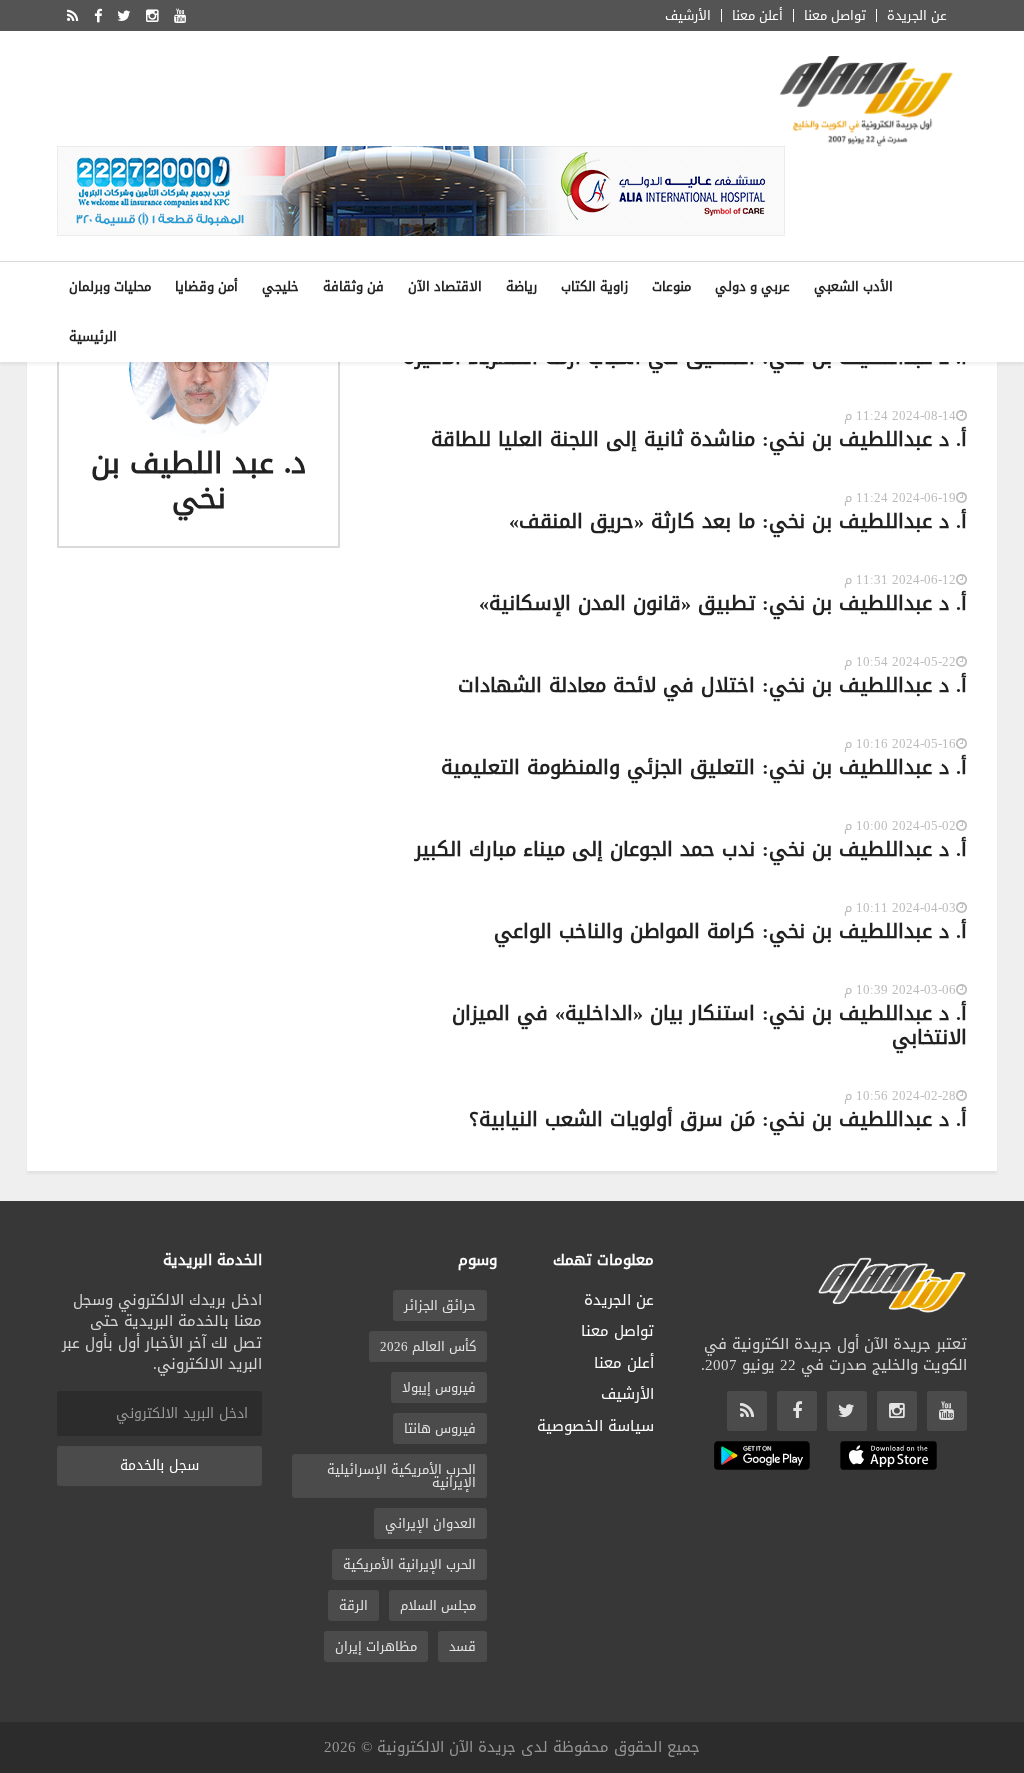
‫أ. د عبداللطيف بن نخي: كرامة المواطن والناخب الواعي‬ (730, 931)
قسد (462, 1646)
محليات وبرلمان (110, 286)
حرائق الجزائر (440, 1305)
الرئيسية (93, 336)
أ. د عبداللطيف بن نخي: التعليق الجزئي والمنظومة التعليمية (704, 767)
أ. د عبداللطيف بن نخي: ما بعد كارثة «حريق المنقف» (738, 521)
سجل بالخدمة (159, 1465)
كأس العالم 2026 (428, 1346)
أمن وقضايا (206, 286)
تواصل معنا (835, 15)
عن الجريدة (917, 15)
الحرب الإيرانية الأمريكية (409, 1564)
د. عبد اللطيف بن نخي (198, 481)
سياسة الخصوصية (595, 1426)
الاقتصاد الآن (445, 286)
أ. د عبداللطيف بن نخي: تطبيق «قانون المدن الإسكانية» (723, 603)
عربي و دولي (752, 286)
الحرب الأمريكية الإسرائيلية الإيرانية (401, 1476)
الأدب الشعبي (853, 286)
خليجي (280, 286)
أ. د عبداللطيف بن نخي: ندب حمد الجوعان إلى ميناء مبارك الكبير (691, 849)
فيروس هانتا (440, 1428)
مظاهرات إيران (376, 1646)
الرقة (353, 1605)
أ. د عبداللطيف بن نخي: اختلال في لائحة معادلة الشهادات (712, 685)
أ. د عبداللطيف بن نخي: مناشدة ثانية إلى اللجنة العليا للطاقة (699, 439)
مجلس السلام (438, 1605)
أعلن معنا (757, 15)
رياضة (521, 286)
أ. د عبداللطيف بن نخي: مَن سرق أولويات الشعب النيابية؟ (718, 1119)
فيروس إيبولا (439, 1387)
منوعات (671, 286)
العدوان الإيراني (430, 1523)
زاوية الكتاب (594, 286)
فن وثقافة (353, 286)
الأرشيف (688, 15)
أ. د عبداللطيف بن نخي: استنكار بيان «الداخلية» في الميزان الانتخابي (709, 1025)
